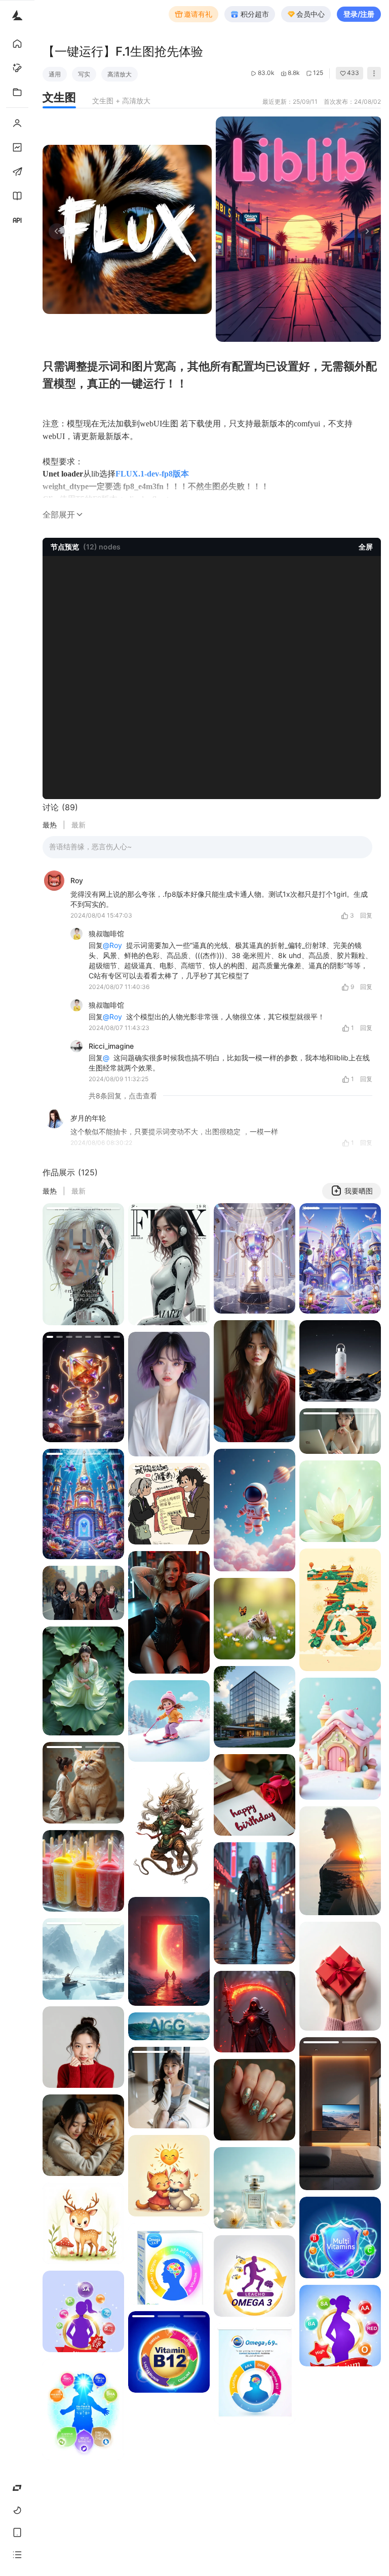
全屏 (366, 547)
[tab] (59, 97)
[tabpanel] (212, 229)
